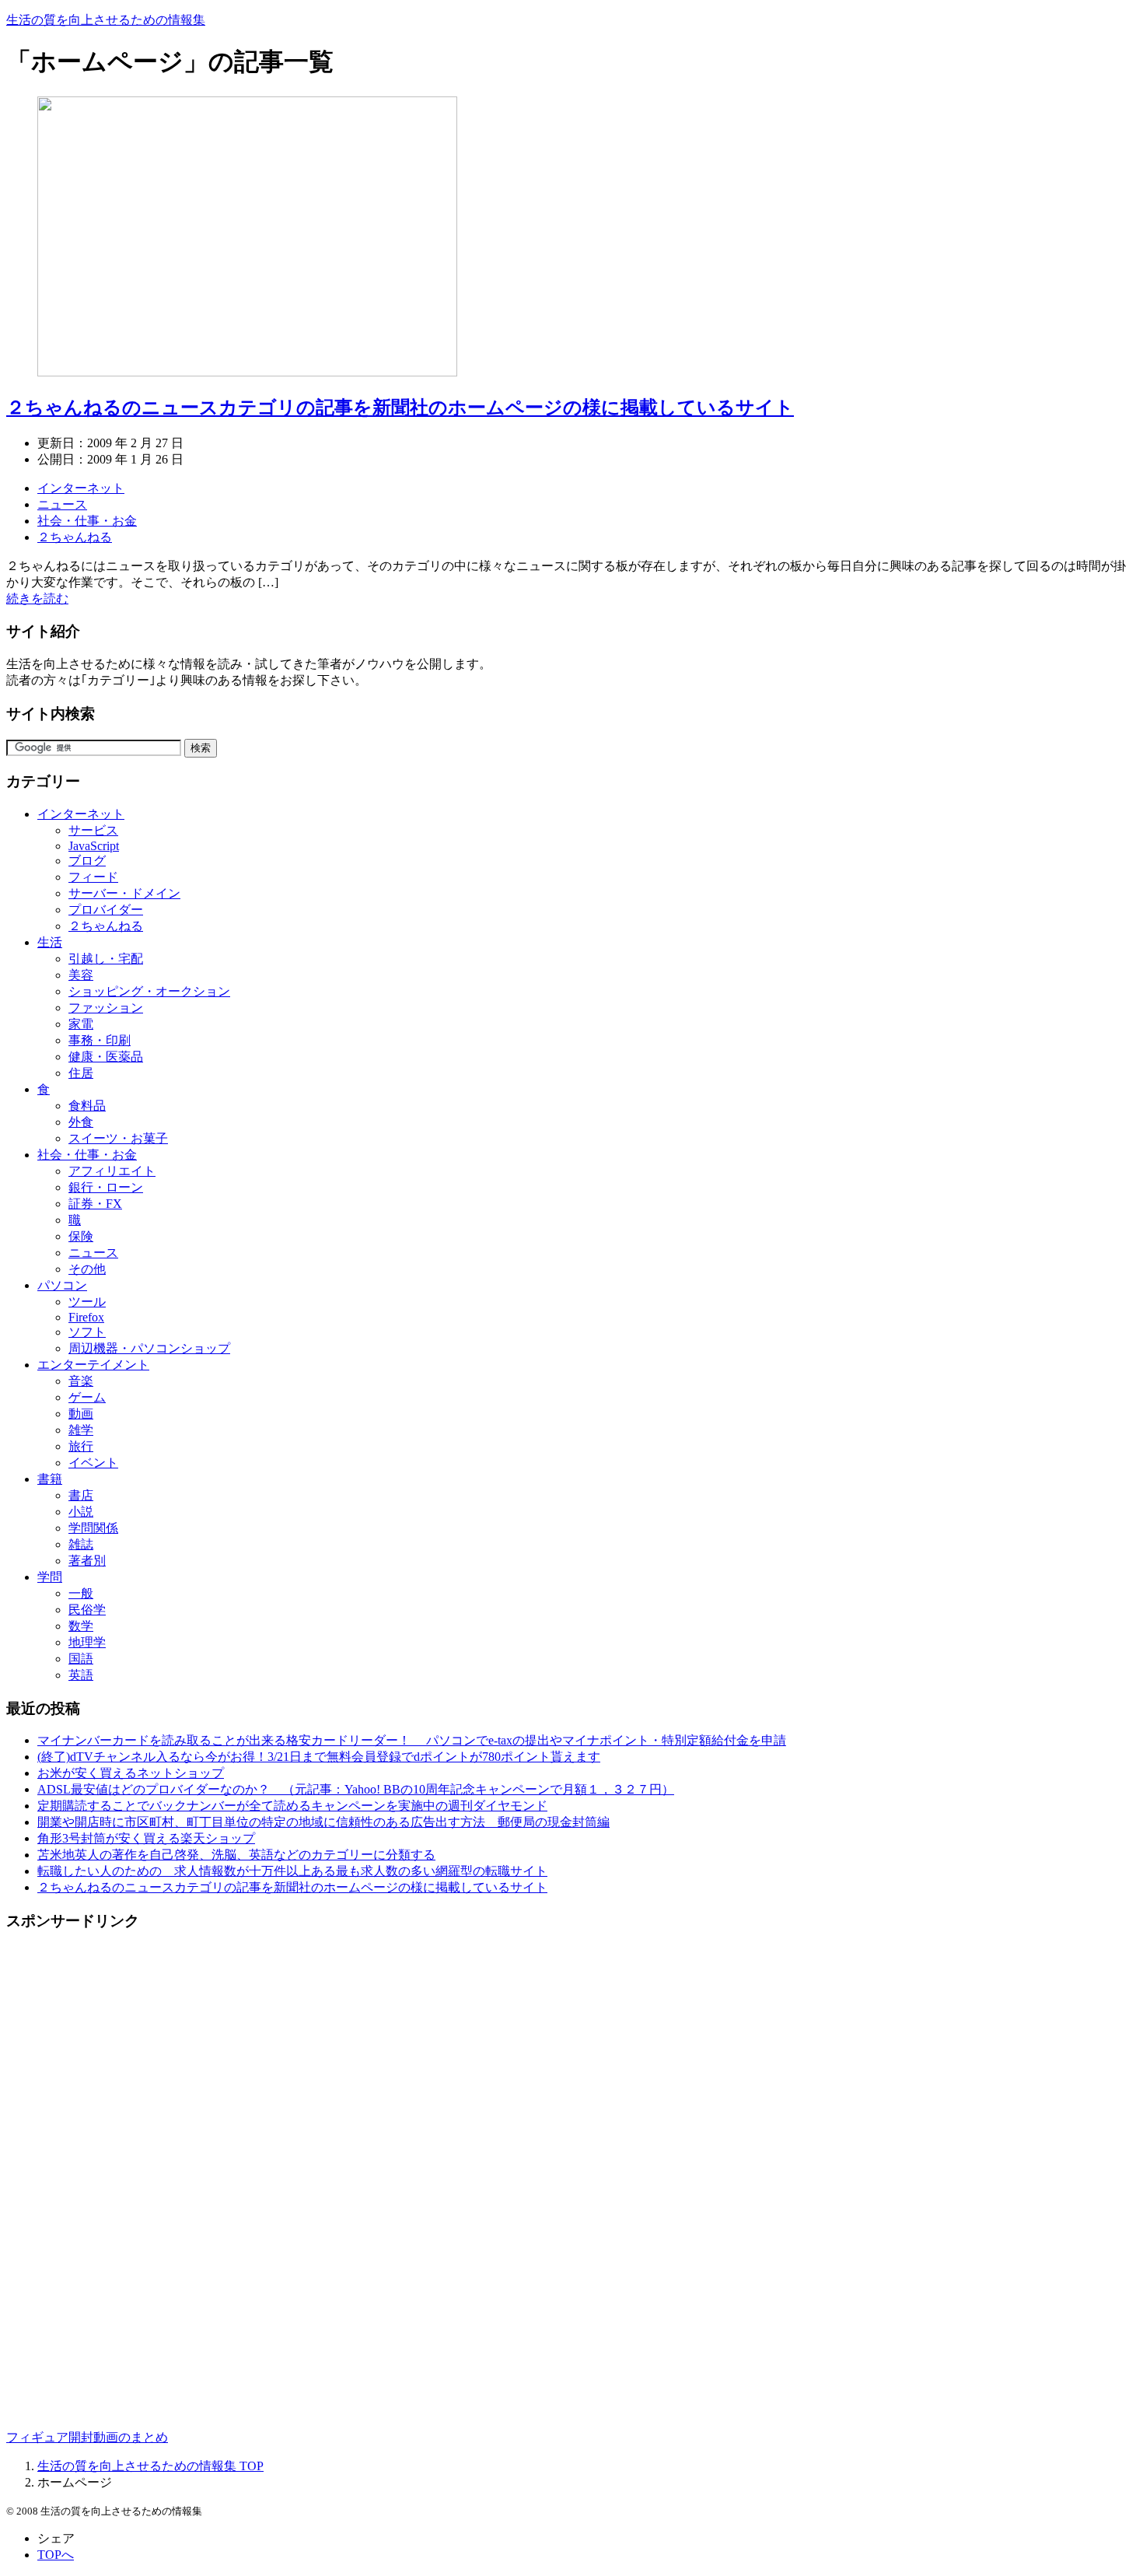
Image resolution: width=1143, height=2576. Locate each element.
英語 (81, 1675)
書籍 (50, 1479)
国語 (81, 1659)
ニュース (62, 504)
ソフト (87, 1332)
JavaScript (94, 846)
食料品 (87, 1106)
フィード (93, 877)
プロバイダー (106, 910)
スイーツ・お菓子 (118, 1138)
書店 (81, 1495)
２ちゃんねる (75, 537)
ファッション (106, 1008)
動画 (81, 1414)
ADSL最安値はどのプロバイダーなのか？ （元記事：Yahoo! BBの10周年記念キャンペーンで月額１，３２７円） (356, 1789)
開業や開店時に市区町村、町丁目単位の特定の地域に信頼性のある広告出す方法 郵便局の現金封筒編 (323, 1822)
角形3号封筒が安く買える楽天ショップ (146, 1838)
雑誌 (81, 1544)
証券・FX (95, 1204)
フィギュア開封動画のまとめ (87, 2437)
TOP (150, 2466)
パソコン (62, 1285)
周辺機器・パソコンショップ (149, 1348)
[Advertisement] (84, 2179)
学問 (50, 1577)
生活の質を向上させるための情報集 (106, 20)
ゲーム (87, 1397)
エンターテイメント (93, 1365)
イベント (93, 1463)
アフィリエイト (112, 1171)
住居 (81, 1073)
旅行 (81, 1446)
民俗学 (87, 1610)
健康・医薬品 (106, 1057)
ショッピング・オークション (149, 991)
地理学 (87, 1642)
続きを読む (37, 598)
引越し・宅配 (106, 959)
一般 (81, 1593)
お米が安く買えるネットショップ (131, 1773)
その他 (87, 1269)
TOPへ (56, 2555)
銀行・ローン (106, 1187)
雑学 (81, 1430)
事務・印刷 (100, 1040)
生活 (50, 942)
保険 (81, 1236)
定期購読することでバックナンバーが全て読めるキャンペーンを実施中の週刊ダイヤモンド (292, 1806)
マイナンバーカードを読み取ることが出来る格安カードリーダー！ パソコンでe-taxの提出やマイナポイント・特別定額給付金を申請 (412, 1740)
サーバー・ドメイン (124, 893)
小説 (81, 1512)
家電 (81, 1024)
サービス (93, 830)
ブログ (87, 861)
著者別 (87, 1561)
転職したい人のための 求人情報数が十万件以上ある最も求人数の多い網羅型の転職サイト (292, 1871)
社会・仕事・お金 (87, 521)
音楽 (81, 1381)
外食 (81, 1122)
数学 (81, 1626)
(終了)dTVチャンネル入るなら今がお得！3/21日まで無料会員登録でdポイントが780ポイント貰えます (319, 1757)
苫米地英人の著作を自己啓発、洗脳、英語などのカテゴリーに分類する (236, 1855)
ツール (87, 1302)
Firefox (86, 1317)
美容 (81, 975)
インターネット (81, 488)
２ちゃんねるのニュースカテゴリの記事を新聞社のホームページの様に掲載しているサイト (400, 408)
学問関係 (93, 1528)
